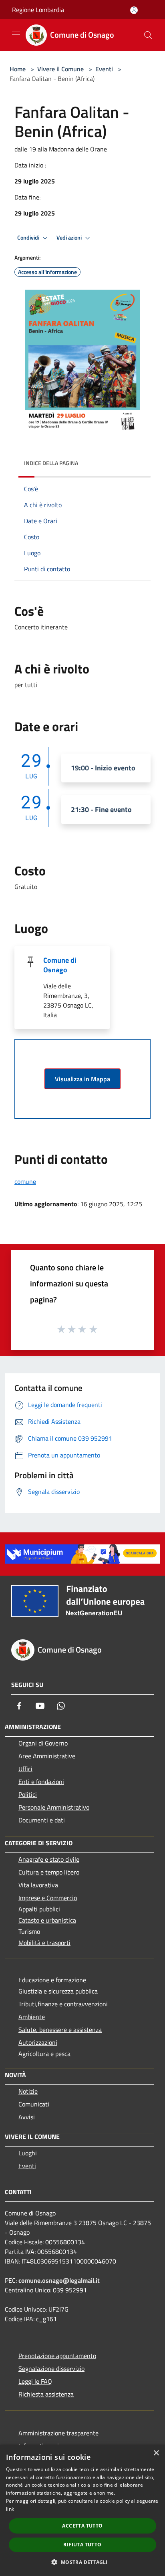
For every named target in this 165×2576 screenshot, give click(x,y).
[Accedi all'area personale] (134, 10)
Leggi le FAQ (35, 2381)
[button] (82, 2562)
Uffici (25, 1769)
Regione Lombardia (38, 10)
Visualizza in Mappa (82, 1079)
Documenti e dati (42, 1820)
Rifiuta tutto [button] (82, 2545)
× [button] (156, 2453)
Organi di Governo (43, 1743)
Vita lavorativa (38, 1885)
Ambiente (32, 2017)
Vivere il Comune (61, 69)
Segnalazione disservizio (51, 2368)
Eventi (104, 69)
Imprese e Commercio (48, 1898)
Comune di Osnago (60, 965)
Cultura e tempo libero (49, 1872)
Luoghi (28, 2153)
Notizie (28, 2091)
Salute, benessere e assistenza (60, 2030)
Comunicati (34, 2104)
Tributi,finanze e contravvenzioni (63, 2004)
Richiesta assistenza (46, 2394)
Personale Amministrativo (54, 1807)
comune (25, 1181)
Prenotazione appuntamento (57, 2356)
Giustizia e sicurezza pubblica (58, 1991)
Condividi (29, 238)
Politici (28, 1794)
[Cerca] (148, 35)
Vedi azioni (70, 238)
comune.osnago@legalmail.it (59, 2280)
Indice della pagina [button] (51, 463)
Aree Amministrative (47, 1756)
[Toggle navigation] (16, 34)
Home (18, 69)
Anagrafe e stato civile (49, 1859)
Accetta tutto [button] (82, 2526)
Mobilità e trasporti (44, 1943)
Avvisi (27, 2117)
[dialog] (82, 2510)
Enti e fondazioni (41, 1782)
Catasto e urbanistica (47, 1920)
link (10, 2509)
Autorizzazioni (38, 2042)
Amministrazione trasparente (58, 2433)
